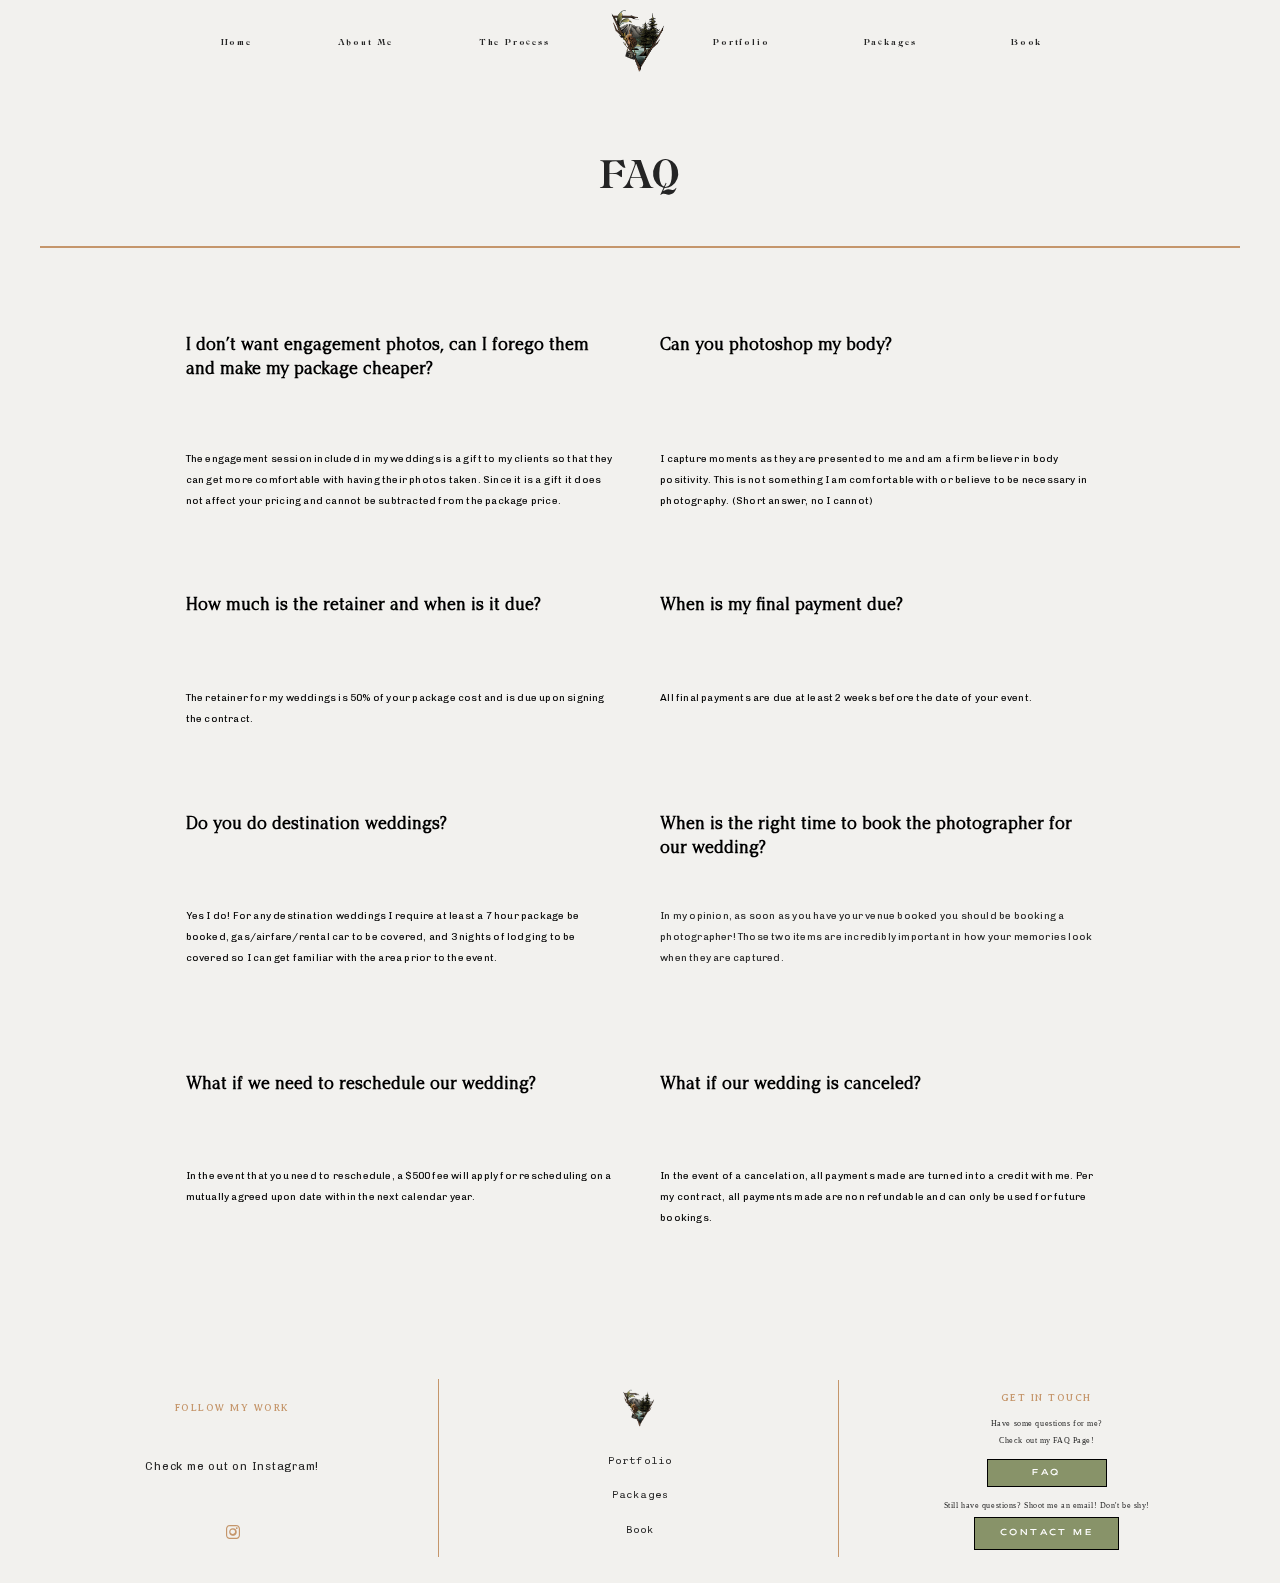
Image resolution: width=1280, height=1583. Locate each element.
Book (1026, 42)
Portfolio (741, 42)
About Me (365, 42)
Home (236, 42)
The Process (514, 42)
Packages (890, 42)
